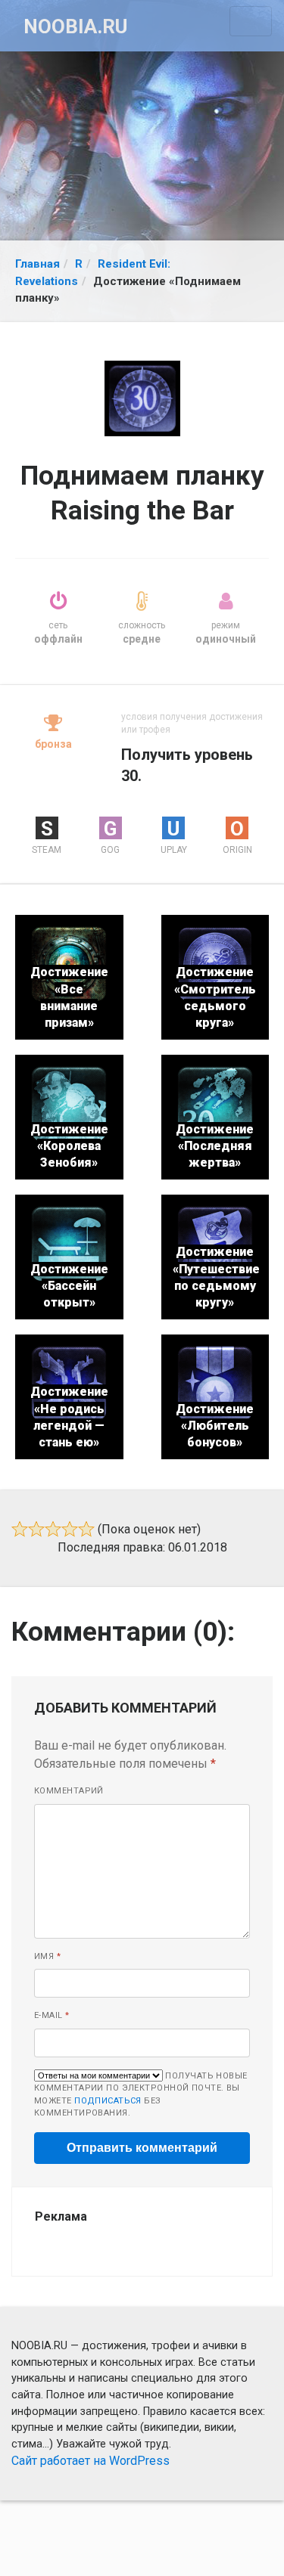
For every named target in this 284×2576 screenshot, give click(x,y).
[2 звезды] (36, 1529)
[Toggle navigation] (251, 21)
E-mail (52, 2015)
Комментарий (69, 1791)
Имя (47, 1956)
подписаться (108, 2101)
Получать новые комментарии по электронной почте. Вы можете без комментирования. (141, 2095)
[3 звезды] (53, 1529)
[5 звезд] (86, 1529)
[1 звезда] (20, 1529)
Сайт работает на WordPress (91, 2461)
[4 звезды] (70, 1529)
